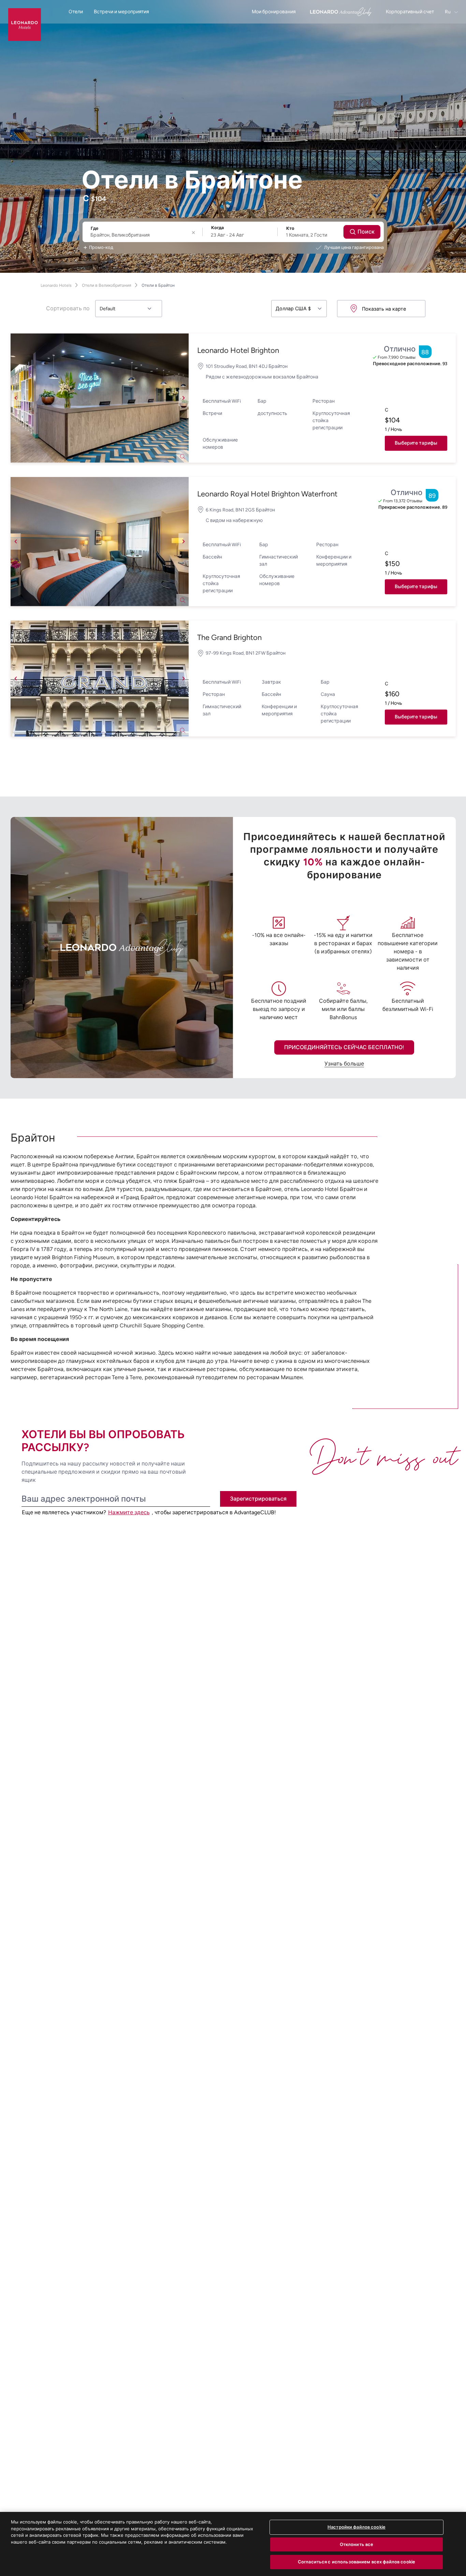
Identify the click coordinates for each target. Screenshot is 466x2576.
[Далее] (184, 398)
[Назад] (16, 398)
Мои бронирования (274, 12)
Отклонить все (357, 2544)
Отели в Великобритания (107, 285)
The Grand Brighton (229, 637)
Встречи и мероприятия (121, 12)
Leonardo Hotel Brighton (238, 350)
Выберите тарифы (416, 443)
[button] (100, 398)
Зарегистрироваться (258, 1499)
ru (448, 12)
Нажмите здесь (129, 1512)
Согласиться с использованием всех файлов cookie (356, 2562)
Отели (76, 12)
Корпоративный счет (410, 12)
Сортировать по (68, 308)
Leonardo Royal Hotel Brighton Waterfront (267, 494)
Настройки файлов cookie (356, 2527)
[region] (233, 2544)
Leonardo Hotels (56, 285)
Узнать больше (344, 1064)
